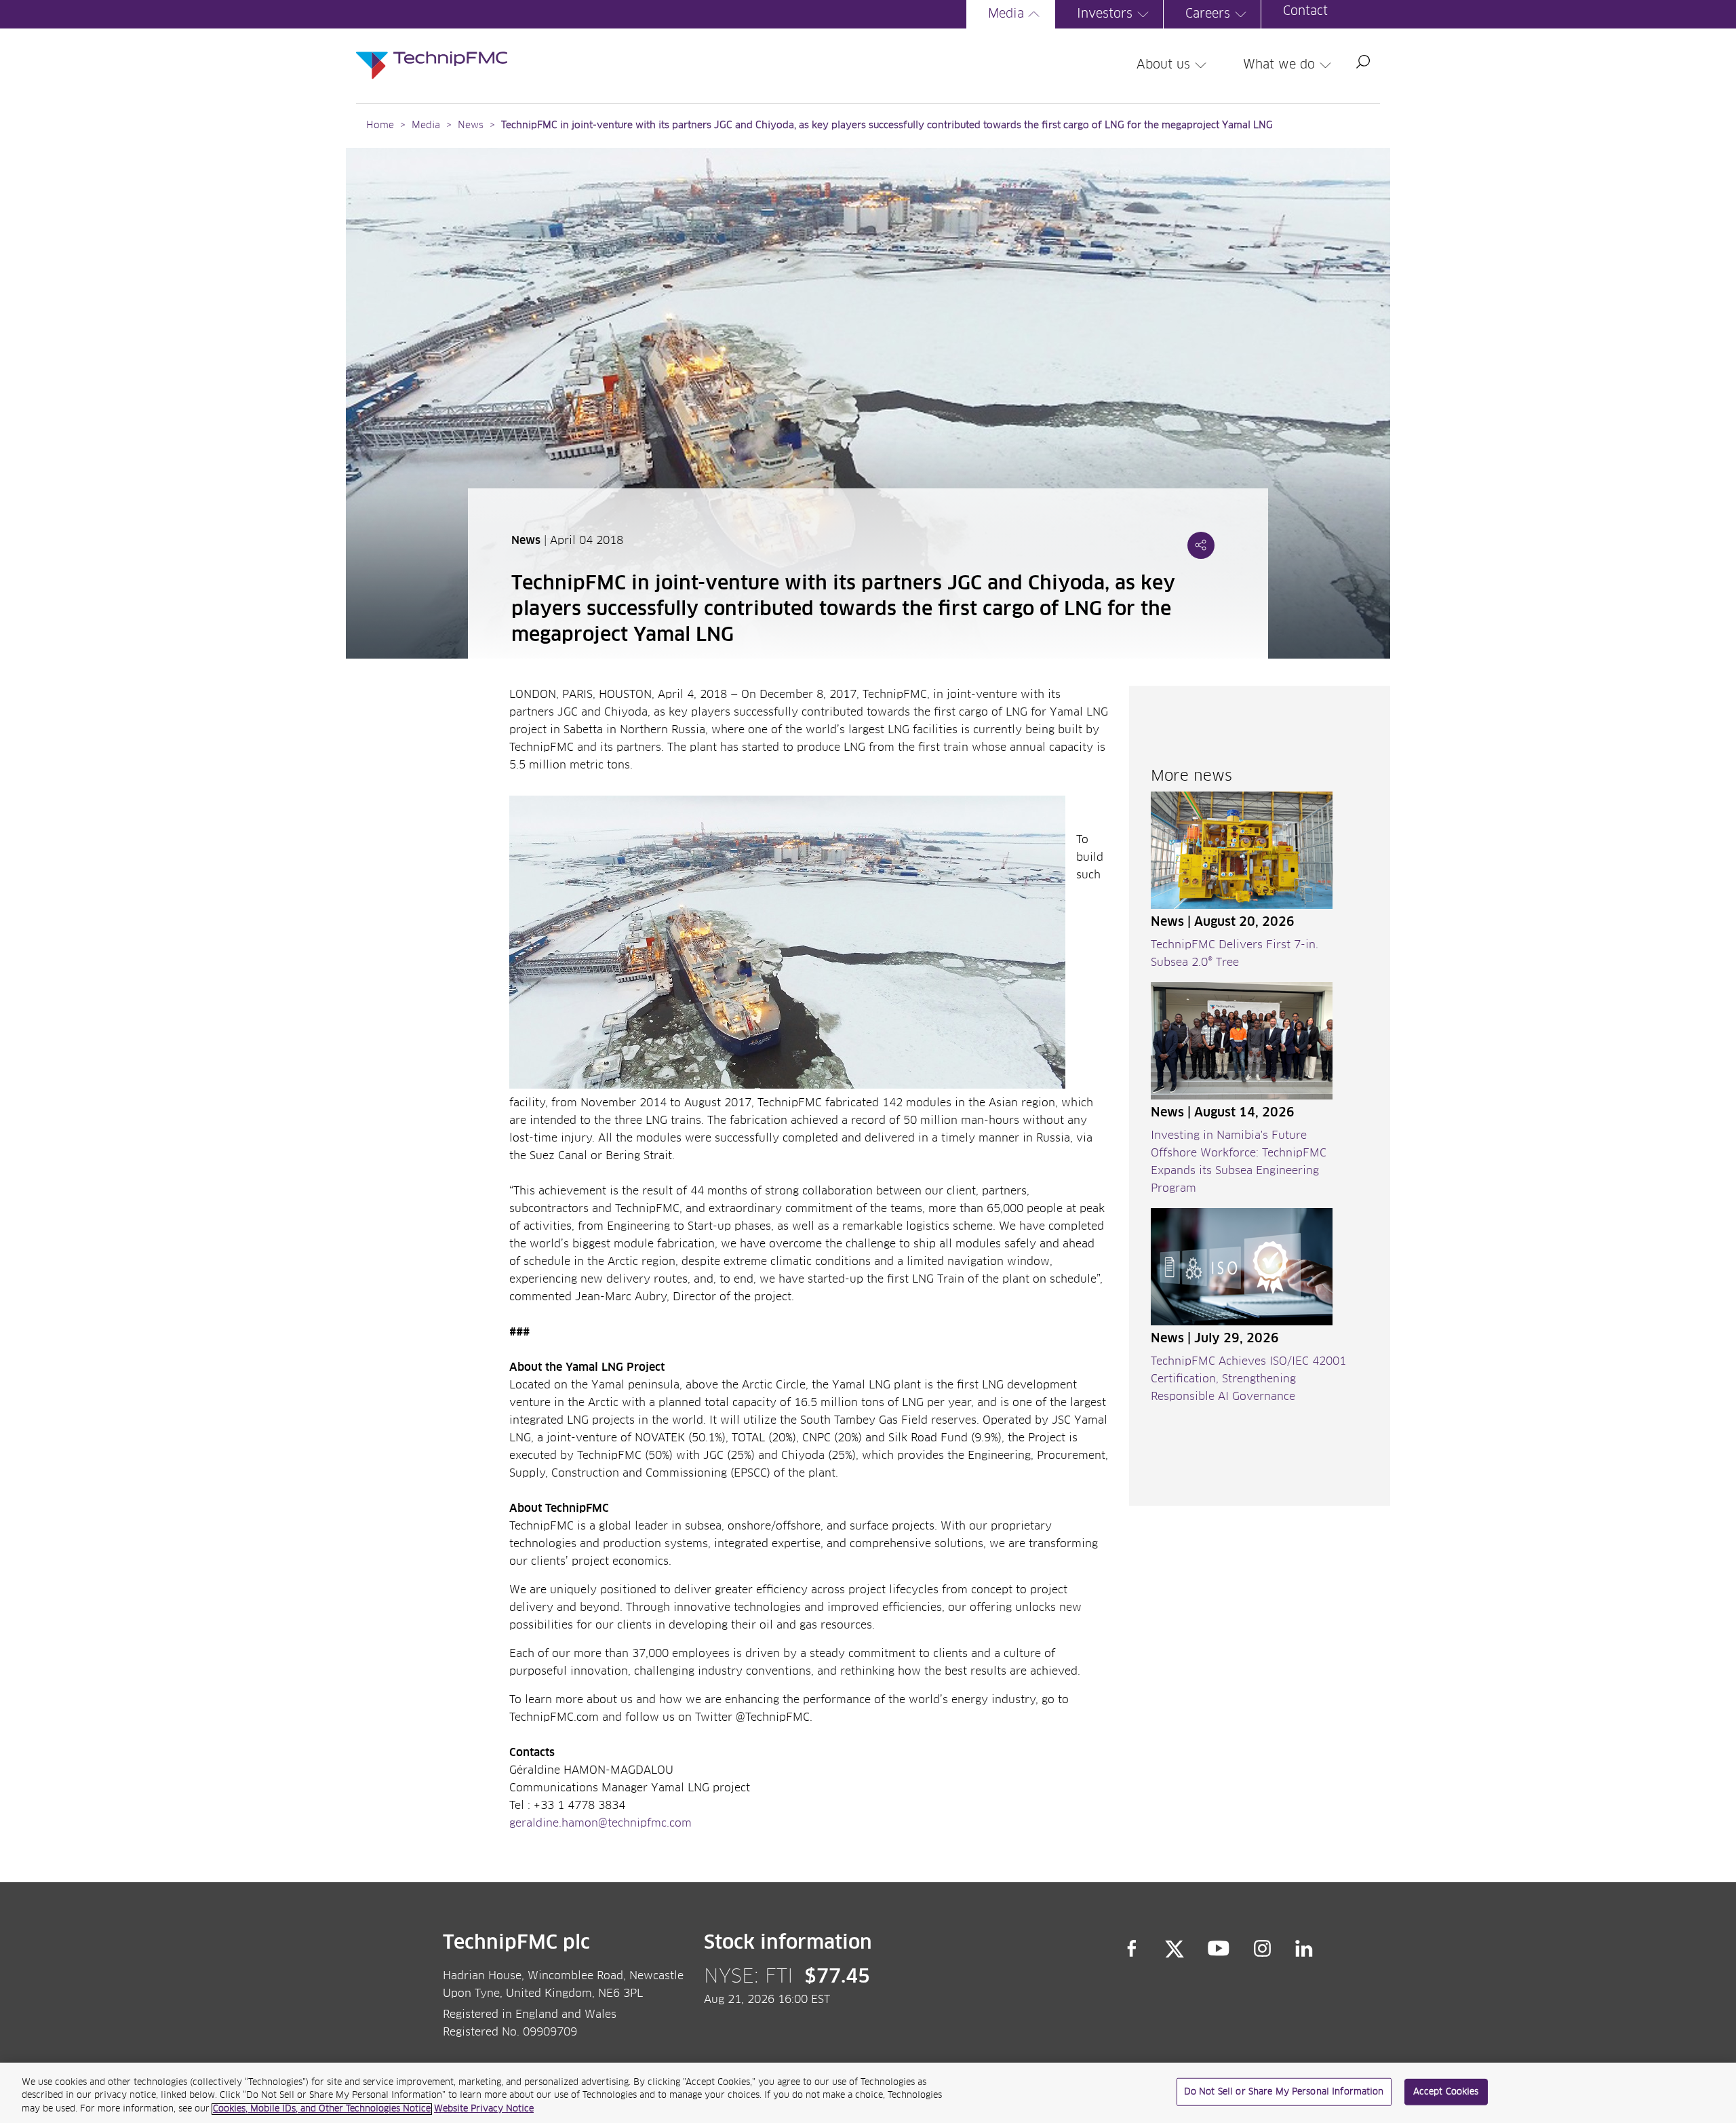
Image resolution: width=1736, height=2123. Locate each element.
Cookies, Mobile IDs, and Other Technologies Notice (322, 2109)
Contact (1305, 12)
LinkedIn (1304, 1949)
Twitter (1175, 1949)
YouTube (1219, 1949)
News (471, 125)
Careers (1208, 14)
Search (1363, 62)
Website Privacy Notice (484, 2109)
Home (380, 125)
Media (1006, 14)
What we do (1279, 65)
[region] (868, 2093)
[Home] (432, 52)
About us (1163, 65)
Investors (1105, 14)
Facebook (1132, 1949)
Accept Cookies (1446, 2091)
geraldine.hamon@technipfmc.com (600, 1823)
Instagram (1263, 1949)
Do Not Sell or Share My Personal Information (1284, 2091)
